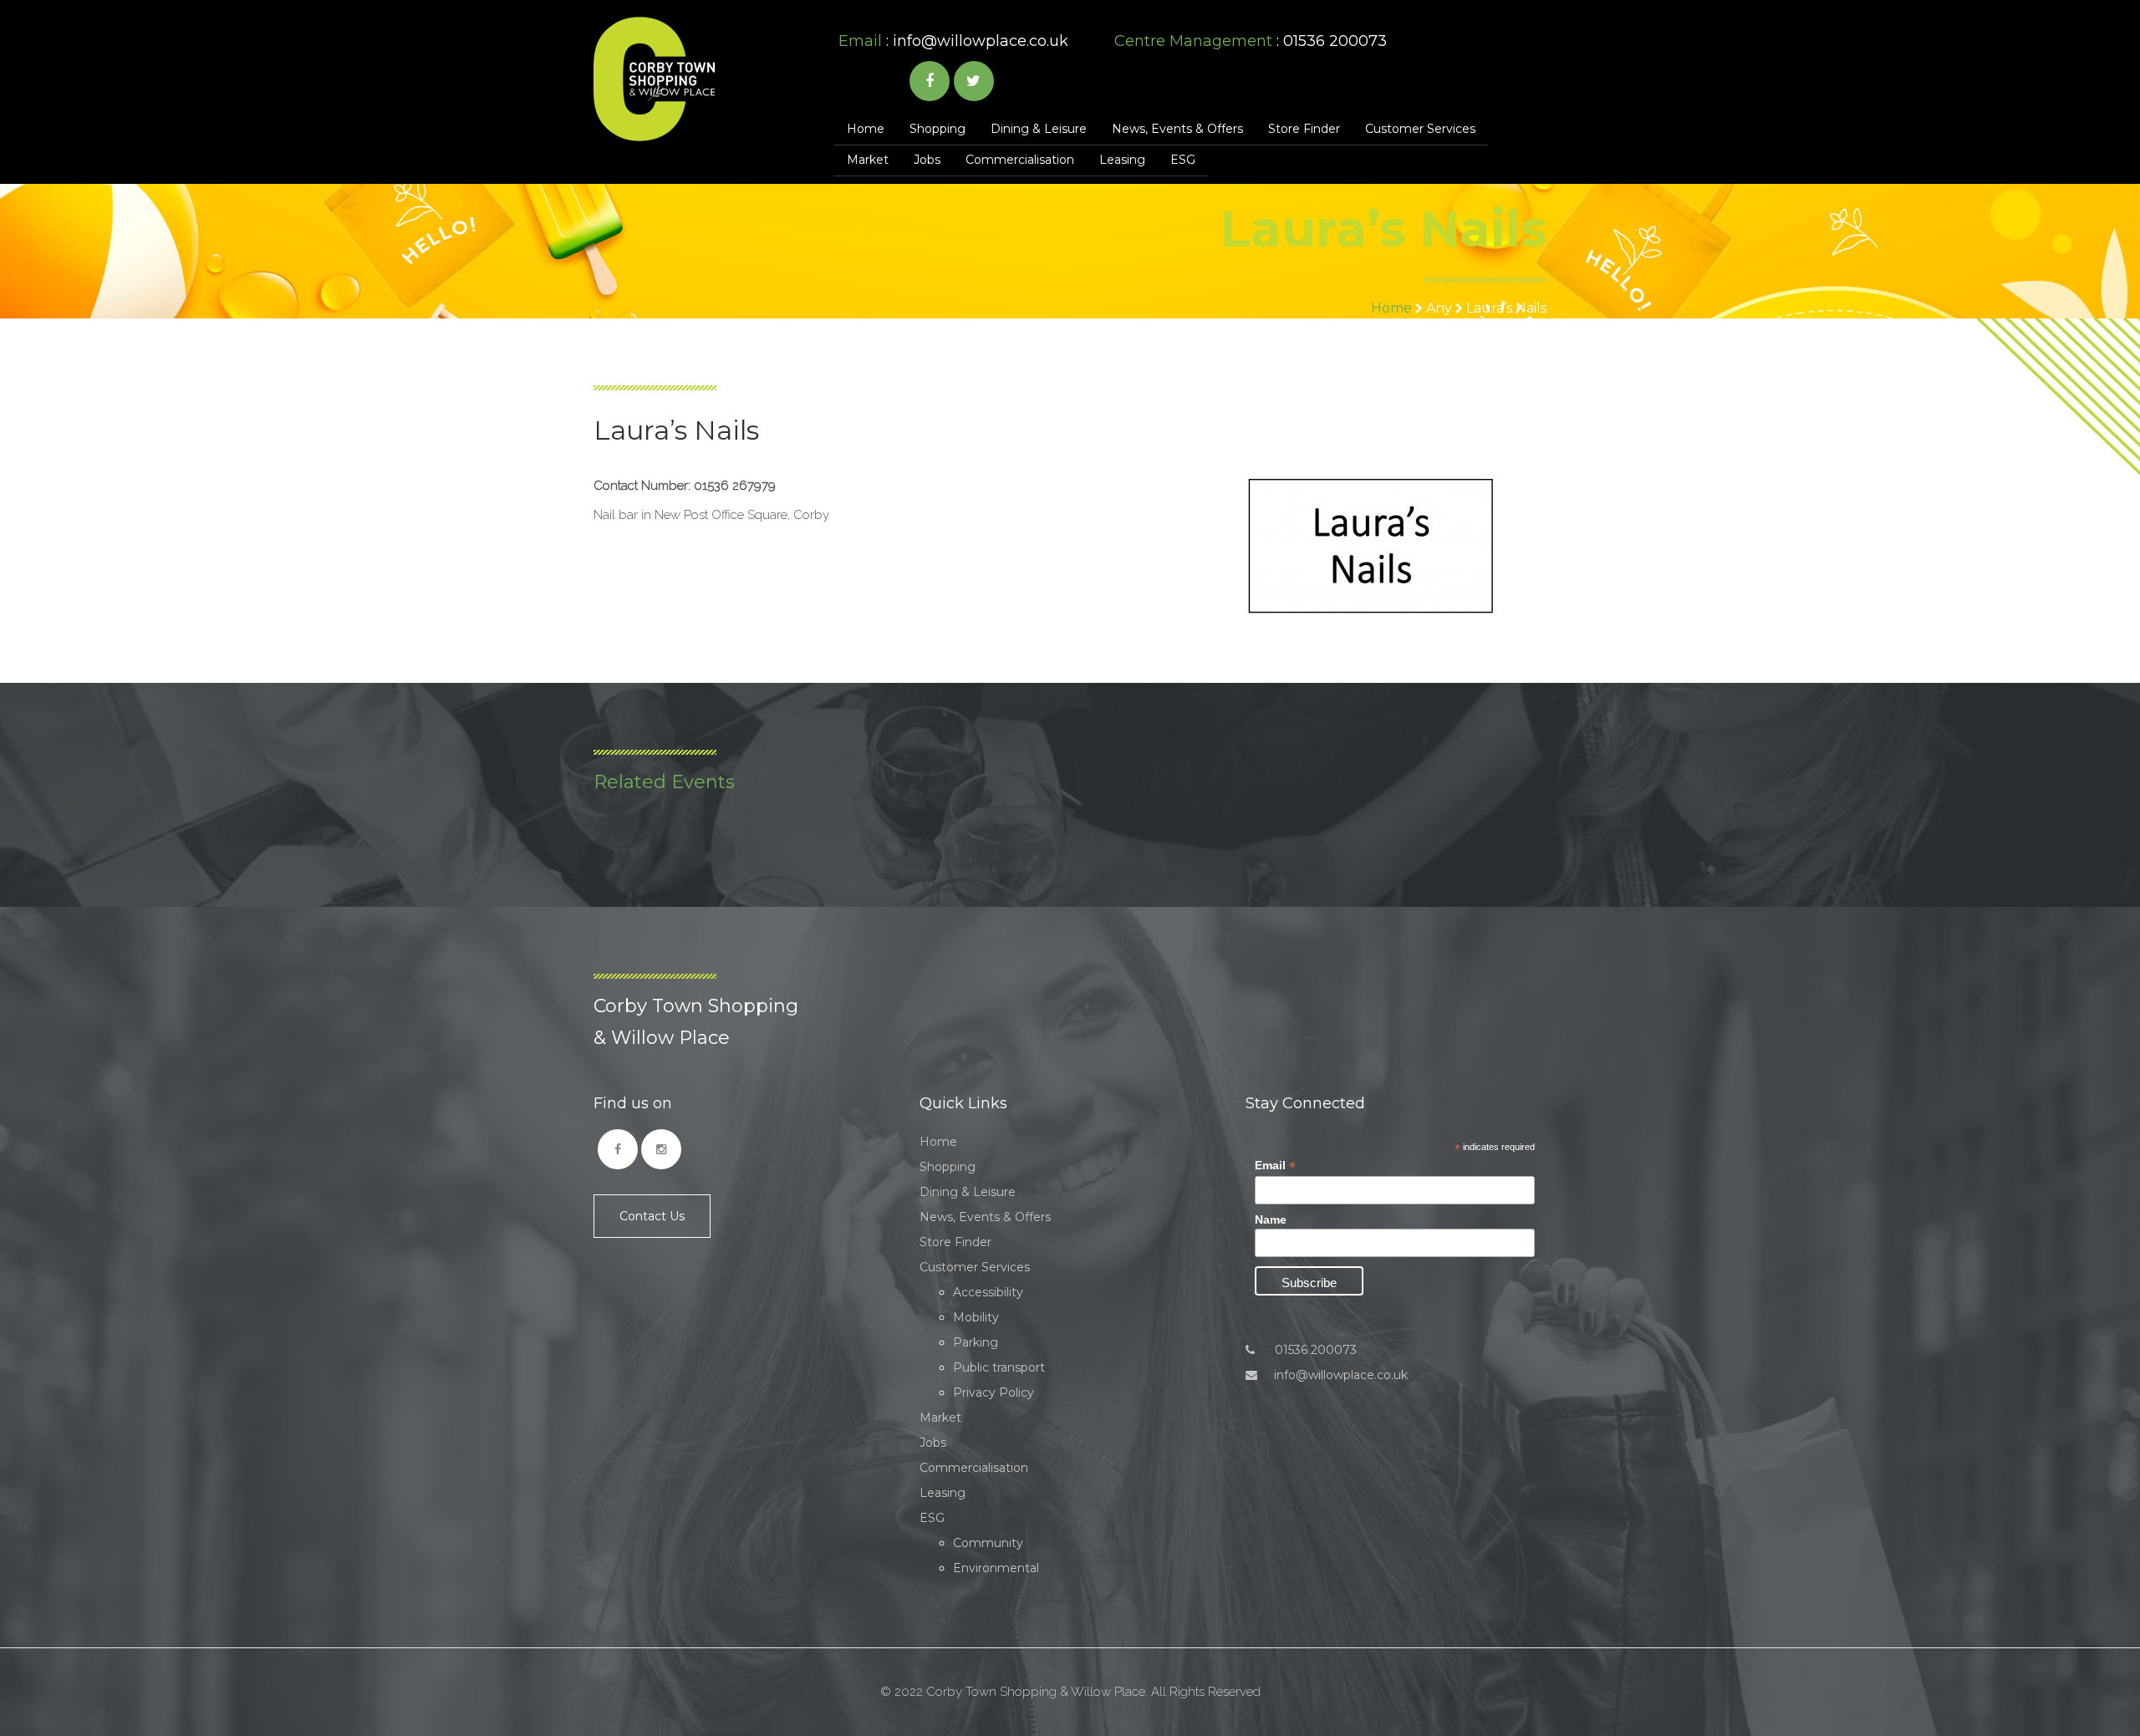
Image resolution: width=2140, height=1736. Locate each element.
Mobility (976, 1317)
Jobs (927, 160)
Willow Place (654, 79)
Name (1271, 1219)
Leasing (1122, 160)
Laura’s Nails (1506, 308)
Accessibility (988, 1292)
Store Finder (1304, 129)
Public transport (999, 1367)
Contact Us (652, 1216)
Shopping (938, 129)
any (1439, 308)
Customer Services (1420, 129)
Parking (976, 1342)
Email (1275, 1166)
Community (988, 1543)
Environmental (996, 1568)
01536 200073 (1314, 1350)
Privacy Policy (994, 1392)
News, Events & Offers (1177, 129)
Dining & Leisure (1039, 129)
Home (866, 129)
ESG (1183, 160)
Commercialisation (1020, 160)
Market (868, 160)
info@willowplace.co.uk (981, 41)
